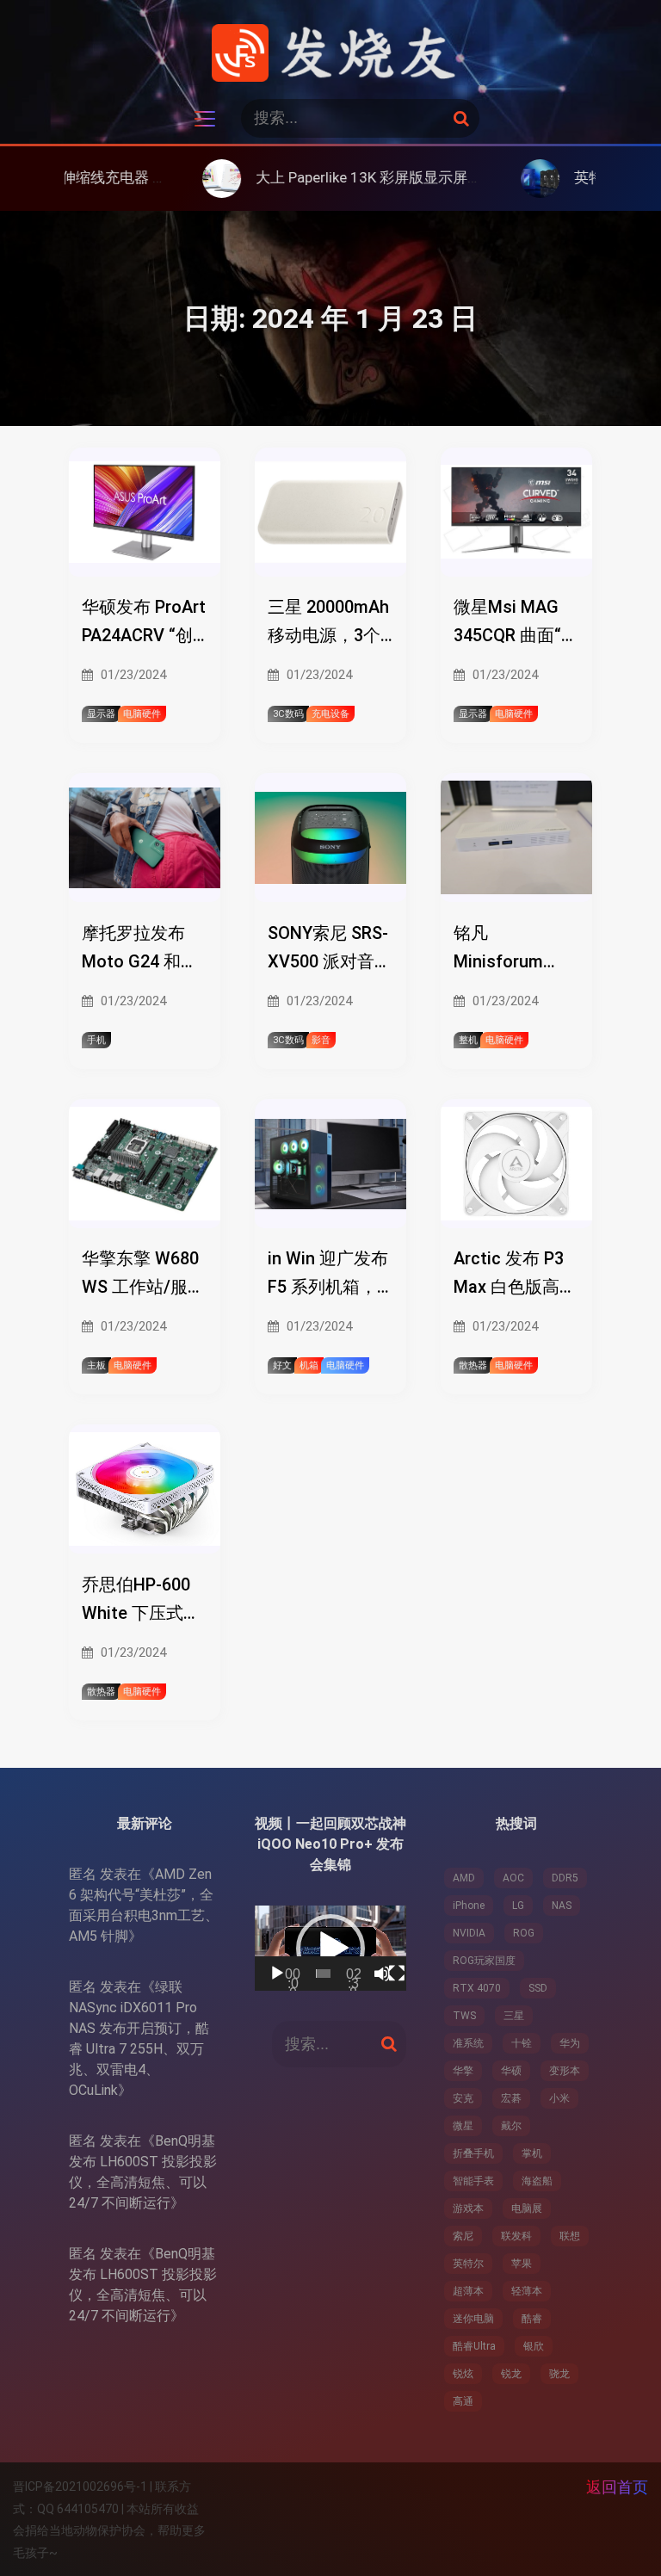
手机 (96, 1040)
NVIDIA (469, 1933)
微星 (463, 2126)
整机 (468, 1040)
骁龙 (559, 2374)
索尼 (463, 2236)
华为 (570, 2043)
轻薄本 (527, 2291)
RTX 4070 (477, 1988)
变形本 (565, 2071)
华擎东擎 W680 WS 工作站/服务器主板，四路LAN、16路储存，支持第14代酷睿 (143, 1275)
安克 (463, 2098)
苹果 (522, 2264)
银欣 (534, 2346)
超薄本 (468, 2291)
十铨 (522, 2043)
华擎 (463, 2071)
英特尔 (468, 2264)
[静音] (382, 1974)
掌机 (532, 2153)
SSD (538, 1988)
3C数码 (288, 714)
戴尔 (511, 2126)
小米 (559, 2098)
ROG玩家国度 (484, 1961)
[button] (330, 1949)
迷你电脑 (473, 2319)
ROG (524, 1933)
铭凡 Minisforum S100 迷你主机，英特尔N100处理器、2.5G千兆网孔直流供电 (514, 949)
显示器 (101, 714)
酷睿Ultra (474, 2346)
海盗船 (537, 2181)
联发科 (516, 2236)
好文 (282, 1365)
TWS (464, 2016)
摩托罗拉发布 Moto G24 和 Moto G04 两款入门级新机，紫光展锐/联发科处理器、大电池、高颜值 (142, 949)
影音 (321, 1040)
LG (518, 1906)
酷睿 (532, 2319)
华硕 (511, 2071)
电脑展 (527, 2208)
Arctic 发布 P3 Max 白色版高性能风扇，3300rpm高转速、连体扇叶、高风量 (515, 1275)
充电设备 (330, 714)
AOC (513, 1878)
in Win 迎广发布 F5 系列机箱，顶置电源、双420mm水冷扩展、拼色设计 (328, 1275)
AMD (464, 1878)
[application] (330, 1948)
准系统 (468, 2043)
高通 (463, 2401)
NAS (562, 1906)
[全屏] (397, 1974)
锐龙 (511, 2374)
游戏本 (468, 2208)
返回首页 (617, 2487)
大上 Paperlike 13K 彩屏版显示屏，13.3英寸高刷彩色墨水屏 (381, 177)
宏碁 (511, 2098)
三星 (514, 2016)
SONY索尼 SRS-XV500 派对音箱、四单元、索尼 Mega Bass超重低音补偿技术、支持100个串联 (330, 949)
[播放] (277, 1974)
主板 (96, 1365)
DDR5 (565, 1878)
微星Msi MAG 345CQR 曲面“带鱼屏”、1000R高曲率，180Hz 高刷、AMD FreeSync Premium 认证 (516, 623)
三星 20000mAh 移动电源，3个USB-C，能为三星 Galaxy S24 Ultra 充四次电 (328, 623)
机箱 (309, 1365)
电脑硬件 (142, 714)
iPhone (469, 1906)
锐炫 (463, 2374)
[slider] (323, 1974)
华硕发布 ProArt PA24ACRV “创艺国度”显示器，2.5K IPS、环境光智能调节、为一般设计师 (144, 623)
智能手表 (473, 2181)
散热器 (473, 1365)
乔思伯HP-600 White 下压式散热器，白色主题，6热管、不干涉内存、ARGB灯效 (141, 1601)
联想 (570, 2236)
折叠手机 (473, 2153)
